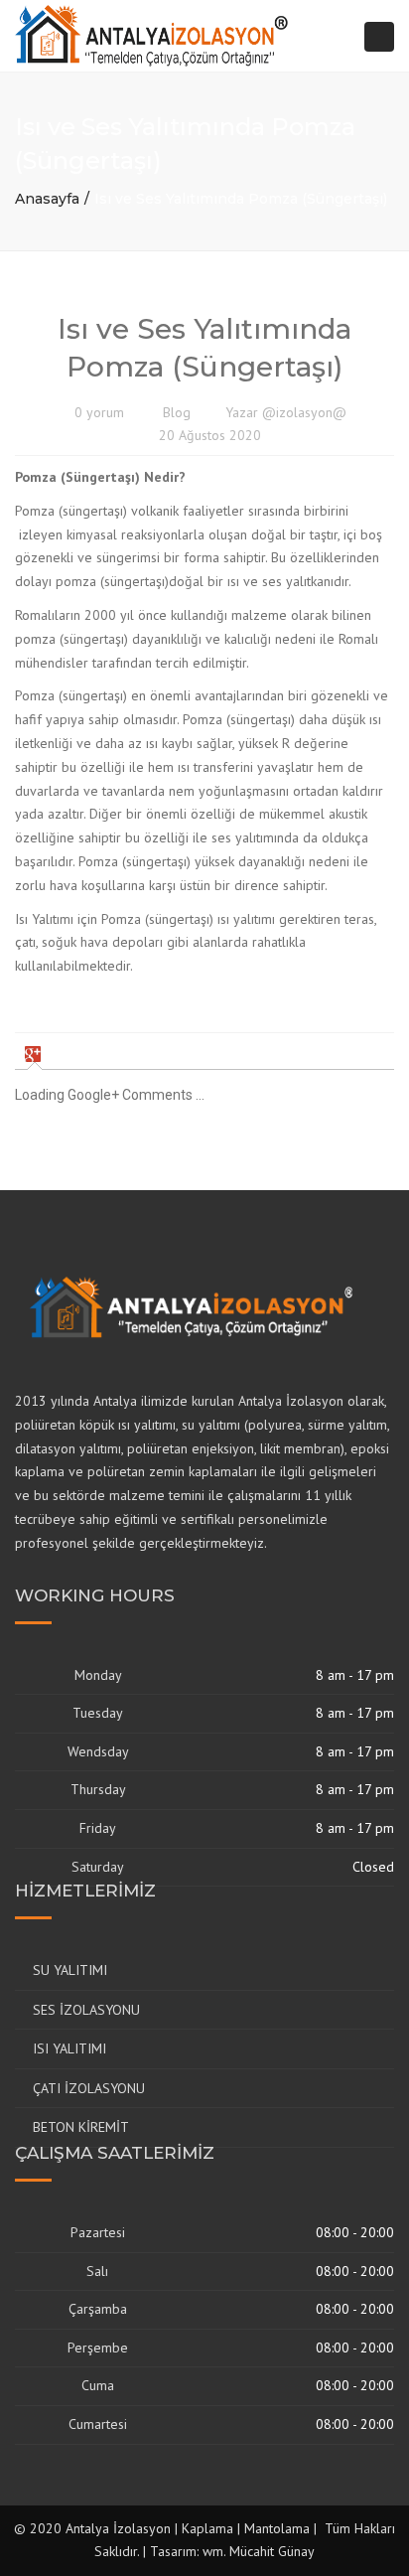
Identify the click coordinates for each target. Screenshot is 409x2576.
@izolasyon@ (304, 412)
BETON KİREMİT (81, 2127)
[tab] (35, 1054)
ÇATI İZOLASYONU (89, 2088)
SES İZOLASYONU (86, 2010)
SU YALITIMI (70, 1970)
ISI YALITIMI (69, 2048)
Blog (177, 412)
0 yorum (99, 412)
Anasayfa (47, 199)
